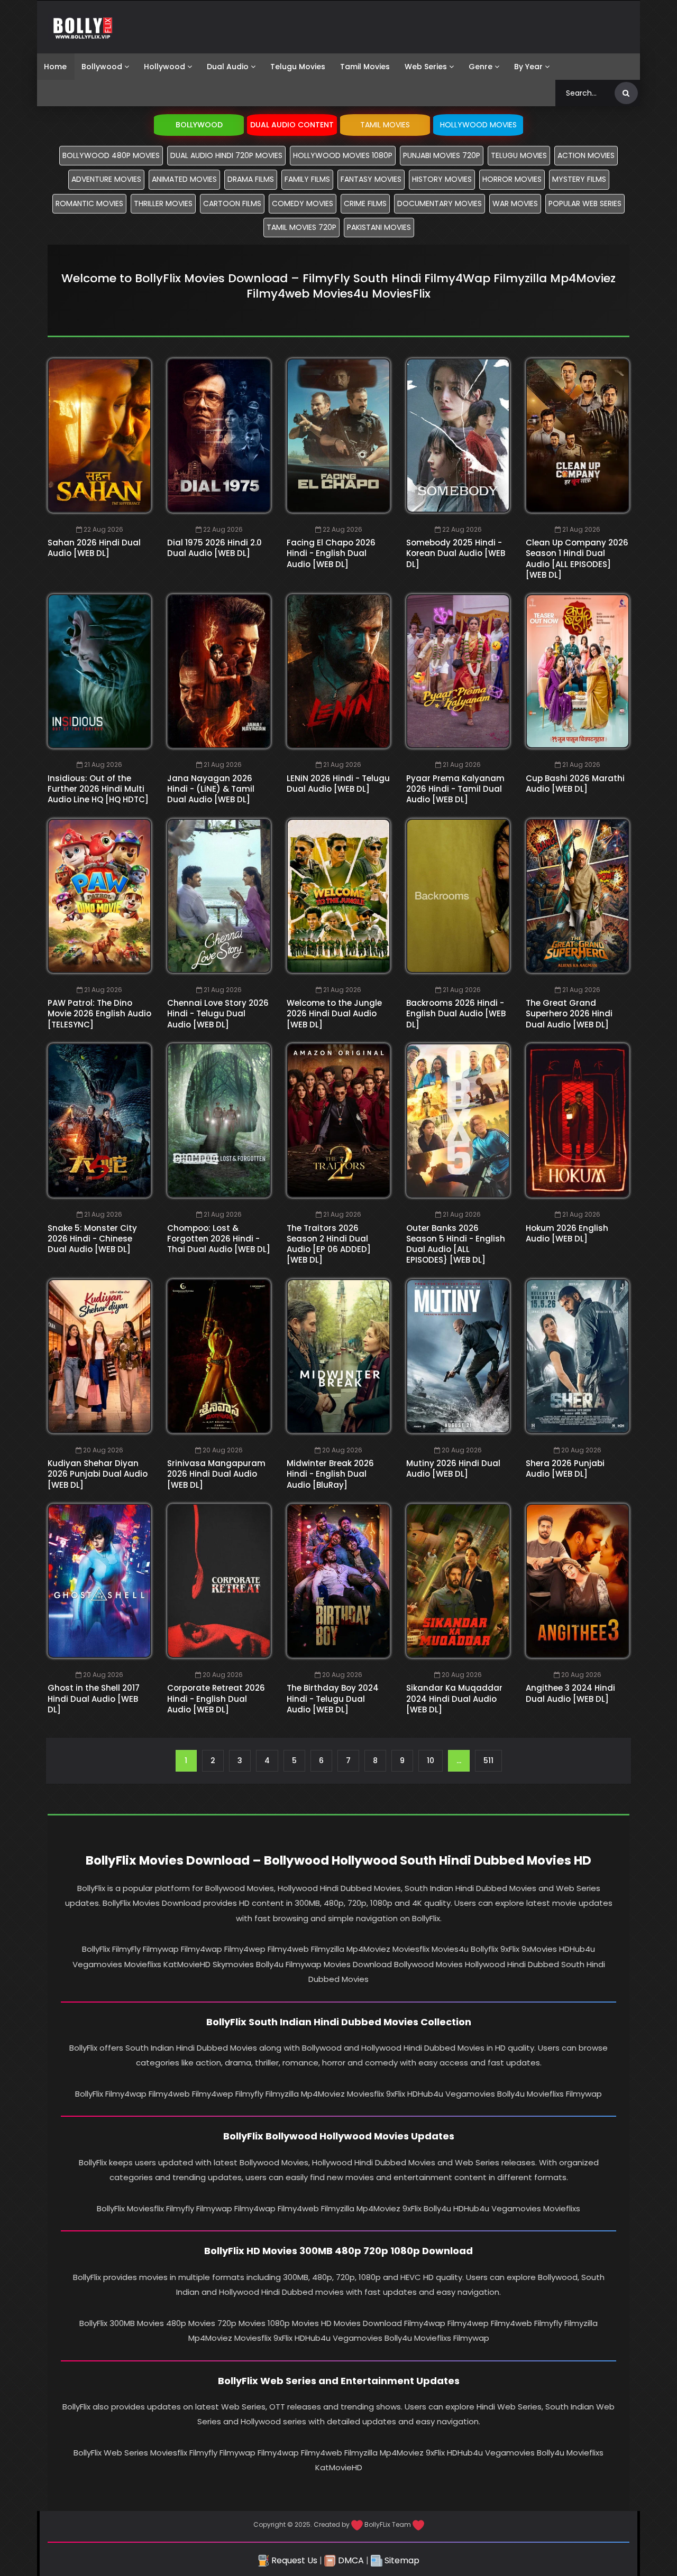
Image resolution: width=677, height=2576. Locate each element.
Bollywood (102, 67)
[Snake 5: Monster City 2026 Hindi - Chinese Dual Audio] (99, 1120)
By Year (528, 67)
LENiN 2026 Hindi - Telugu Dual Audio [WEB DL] (338, 784)
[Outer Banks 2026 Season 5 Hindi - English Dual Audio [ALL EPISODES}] (458, 1120)
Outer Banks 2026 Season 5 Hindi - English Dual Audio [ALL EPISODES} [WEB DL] (456, 1244)
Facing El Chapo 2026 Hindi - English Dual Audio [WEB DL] (331, 553)
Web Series (426, 67)
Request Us (293, 2560)
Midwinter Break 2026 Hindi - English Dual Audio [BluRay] (330, 1474)
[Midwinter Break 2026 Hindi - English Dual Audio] (338, 1356)
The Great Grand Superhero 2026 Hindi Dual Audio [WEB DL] (569, 1014)
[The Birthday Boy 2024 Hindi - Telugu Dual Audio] (338, 1581)
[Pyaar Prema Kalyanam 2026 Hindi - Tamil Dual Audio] (458, 671)
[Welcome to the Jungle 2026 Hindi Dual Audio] (338, 896)
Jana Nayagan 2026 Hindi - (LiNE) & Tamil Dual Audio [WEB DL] (211, 789)
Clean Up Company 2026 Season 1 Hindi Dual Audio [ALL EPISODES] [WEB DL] (577, 559)
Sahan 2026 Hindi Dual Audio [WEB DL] (94, 548)
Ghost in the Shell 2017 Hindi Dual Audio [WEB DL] (94, 1699)
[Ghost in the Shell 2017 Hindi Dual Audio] (99, 1581)
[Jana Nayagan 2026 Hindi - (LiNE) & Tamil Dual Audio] (219, 671)
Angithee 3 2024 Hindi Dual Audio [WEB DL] (570, 1693)
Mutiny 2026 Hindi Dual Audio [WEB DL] (453, 1468)
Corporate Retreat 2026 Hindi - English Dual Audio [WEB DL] (216, 1699)
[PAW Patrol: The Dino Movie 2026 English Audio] (99, 896)
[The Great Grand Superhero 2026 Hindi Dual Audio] (578, 896)
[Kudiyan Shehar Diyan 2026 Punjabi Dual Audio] (99, 1356)
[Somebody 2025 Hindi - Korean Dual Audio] (458, 435)
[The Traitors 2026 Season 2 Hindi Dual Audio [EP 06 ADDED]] (338, 1120)
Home (55, 67)
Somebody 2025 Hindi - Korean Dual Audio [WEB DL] (456, 553)
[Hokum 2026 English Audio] (578, 1120)
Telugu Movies (298, 67)
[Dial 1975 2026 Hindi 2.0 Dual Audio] (219, 435)
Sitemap (401, 2560)
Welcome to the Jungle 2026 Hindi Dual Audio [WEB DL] (334, 1014)
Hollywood (164, 67)
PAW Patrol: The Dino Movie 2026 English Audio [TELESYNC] (99, 1014)
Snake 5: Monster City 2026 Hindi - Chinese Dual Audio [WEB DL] (92, 1239)
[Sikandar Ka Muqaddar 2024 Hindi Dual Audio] (458, 1581)
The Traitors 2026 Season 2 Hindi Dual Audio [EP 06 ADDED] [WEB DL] (329, 1244)
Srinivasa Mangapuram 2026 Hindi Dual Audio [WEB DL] (216, 1474)
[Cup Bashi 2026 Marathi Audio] (578, 671)
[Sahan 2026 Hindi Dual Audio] (99, 435)
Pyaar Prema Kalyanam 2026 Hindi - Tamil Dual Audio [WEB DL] (455, 789)
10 (431, 1760)
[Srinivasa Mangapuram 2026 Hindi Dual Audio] (219, 1356)
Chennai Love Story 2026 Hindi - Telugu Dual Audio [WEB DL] (218, 1014)
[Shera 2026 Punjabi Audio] (578, 1356)
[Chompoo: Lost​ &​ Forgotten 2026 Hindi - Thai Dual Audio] (219, 1120)
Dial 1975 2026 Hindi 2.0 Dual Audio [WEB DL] (214, 548)
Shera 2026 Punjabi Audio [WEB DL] (565, 1468)
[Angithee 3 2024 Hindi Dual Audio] (578, 1581)
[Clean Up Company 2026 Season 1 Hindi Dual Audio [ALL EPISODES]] (578, 435)
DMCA (350, 2560)
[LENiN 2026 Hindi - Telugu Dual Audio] (338, 671)
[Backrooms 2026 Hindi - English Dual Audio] (458, 896)
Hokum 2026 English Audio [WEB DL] (567, 1233)
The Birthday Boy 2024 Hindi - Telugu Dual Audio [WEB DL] (333, 1699)
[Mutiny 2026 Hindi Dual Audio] (458, 1356)
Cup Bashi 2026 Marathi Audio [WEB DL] (575, 784)
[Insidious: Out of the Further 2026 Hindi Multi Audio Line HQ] (99, 671)
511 (488, 1760)
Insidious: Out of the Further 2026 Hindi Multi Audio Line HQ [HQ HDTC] (98, 789)
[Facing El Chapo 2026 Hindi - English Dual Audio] (338, 435)
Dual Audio (228, 67)
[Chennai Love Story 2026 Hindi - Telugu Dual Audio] (219, 896)
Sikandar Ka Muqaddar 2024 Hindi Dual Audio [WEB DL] (454, 1699)
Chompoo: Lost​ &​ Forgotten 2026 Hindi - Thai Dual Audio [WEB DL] (219, 1239)
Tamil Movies (365, 67)
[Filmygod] (83, 27)
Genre (481, 67)
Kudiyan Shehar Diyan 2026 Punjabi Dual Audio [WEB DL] (98, 1474)
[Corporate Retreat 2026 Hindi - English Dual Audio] (219, 1581)
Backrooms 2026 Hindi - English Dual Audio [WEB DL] (456, 1014)
